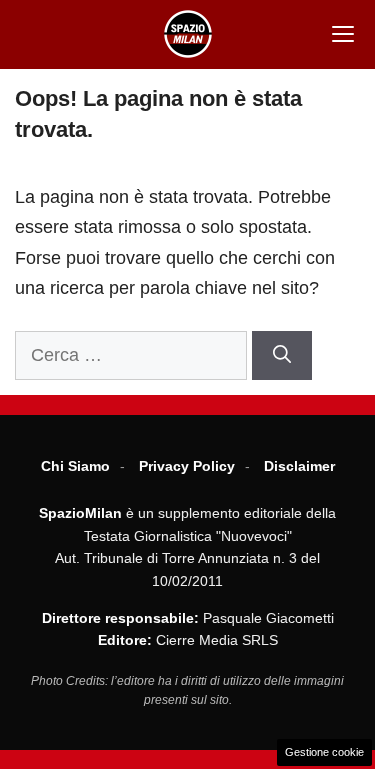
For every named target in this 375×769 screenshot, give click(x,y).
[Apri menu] (343, 34)
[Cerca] (282, 355)
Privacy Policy (187, 466)
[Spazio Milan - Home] (188, 34)
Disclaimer (299, 466)
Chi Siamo (75, 466)
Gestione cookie (324, 752)
